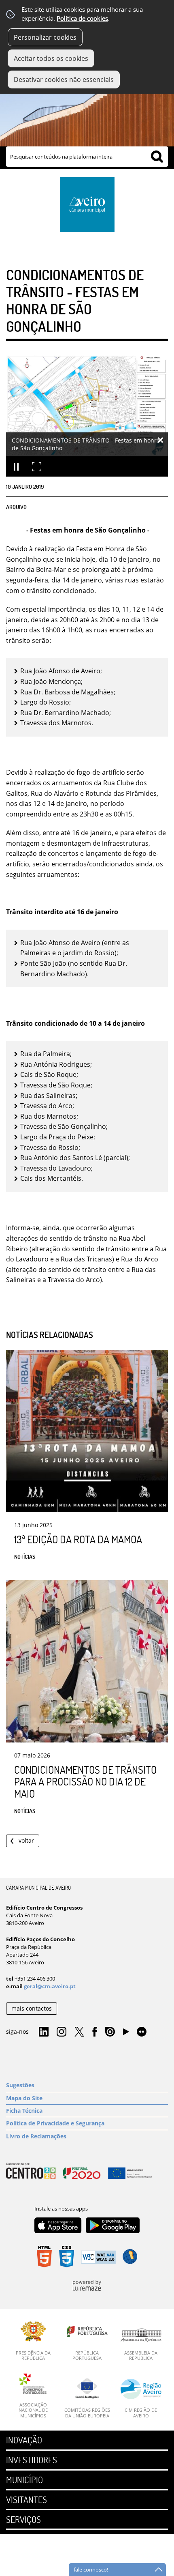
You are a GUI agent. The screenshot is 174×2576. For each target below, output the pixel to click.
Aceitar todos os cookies (51, 58)
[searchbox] (87, 157)
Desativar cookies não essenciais (64, 79)
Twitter (79, 2032)
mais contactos (32, 2008)
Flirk (142, 2032)
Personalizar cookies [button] (45, 37)
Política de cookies (82, 18)
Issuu (110, 2032)
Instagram (62, 2032)
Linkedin (44, 2032)
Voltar (26, 1840)
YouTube (126, 2034)
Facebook (95, 2032)
